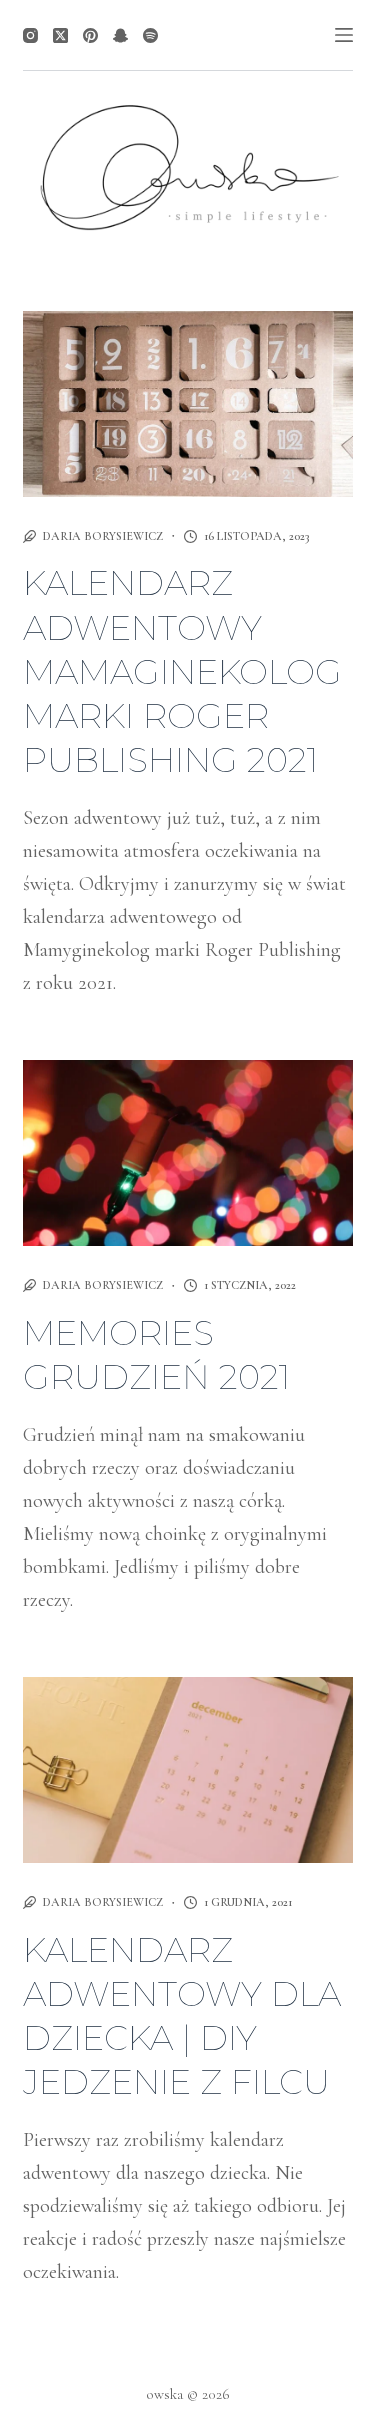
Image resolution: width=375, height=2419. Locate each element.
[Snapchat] (120, 35)
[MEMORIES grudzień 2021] (188, 1153)
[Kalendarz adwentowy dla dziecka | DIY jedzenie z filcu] (188, 1770)
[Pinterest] (90, 35)
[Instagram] (30, 35)
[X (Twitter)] (60, 35)
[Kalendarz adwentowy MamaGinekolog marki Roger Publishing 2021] (188, 404)
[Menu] (344, 35)
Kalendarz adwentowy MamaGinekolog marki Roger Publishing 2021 (182, 671)
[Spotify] (150, 35)
